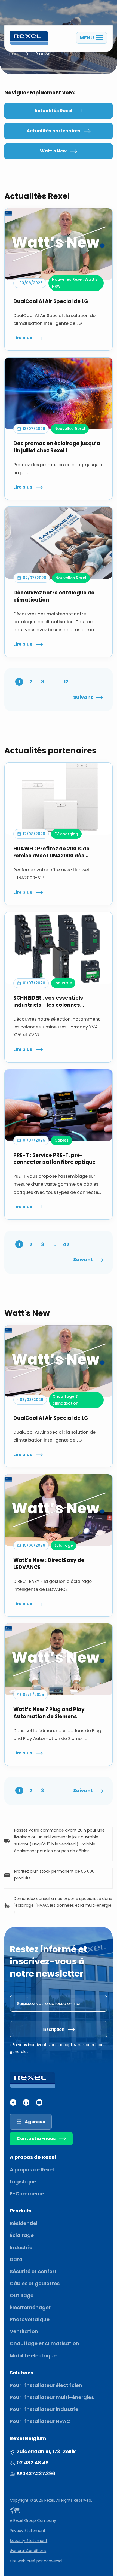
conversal (53, 2561)
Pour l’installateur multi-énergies (52, 2397)
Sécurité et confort (33, 2271)
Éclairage (22, 2235)
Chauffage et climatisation (44, 2343)
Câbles (61, 1140)
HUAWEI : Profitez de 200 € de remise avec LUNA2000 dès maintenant (51, 852)
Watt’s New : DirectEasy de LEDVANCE (49, 1564)
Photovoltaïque (30, 2319)
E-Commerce (27, 2194)
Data (16, 2259)
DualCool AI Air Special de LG (51, 301)
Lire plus (23, 338)
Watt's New (53, 151)
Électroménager (30, 2307)
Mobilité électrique (33, 2356)
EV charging (66, 834)
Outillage (22, 2295)
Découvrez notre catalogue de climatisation (54, 596)
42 (66, 1244)
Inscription (53, 2029)
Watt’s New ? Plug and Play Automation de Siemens (49, 1713)
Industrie (63, 983)
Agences (35, 2122)
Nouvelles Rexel (67, 279)
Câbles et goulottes (35, 2283)
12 (66, 682)
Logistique (23, 2182)
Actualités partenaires (53, 131)
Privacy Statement (28, 2531)
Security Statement (29, 2541)
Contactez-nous (36, 2139)
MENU (87, 38)
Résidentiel (24, 2223)
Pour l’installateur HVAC (40, 2421)
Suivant (83, 697)
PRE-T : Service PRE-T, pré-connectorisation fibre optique (54, 1159)
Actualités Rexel (53, 111)
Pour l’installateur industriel (45, 2409)
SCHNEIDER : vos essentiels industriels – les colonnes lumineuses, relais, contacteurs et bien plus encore (58, 1002)
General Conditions (28, 2551)
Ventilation (24, 2331)
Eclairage (64, 1545)
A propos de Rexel (32, 2170)
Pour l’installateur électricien (46, 2385)
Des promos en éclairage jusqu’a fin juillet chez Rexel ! (57, 447)
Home (11, 54)
